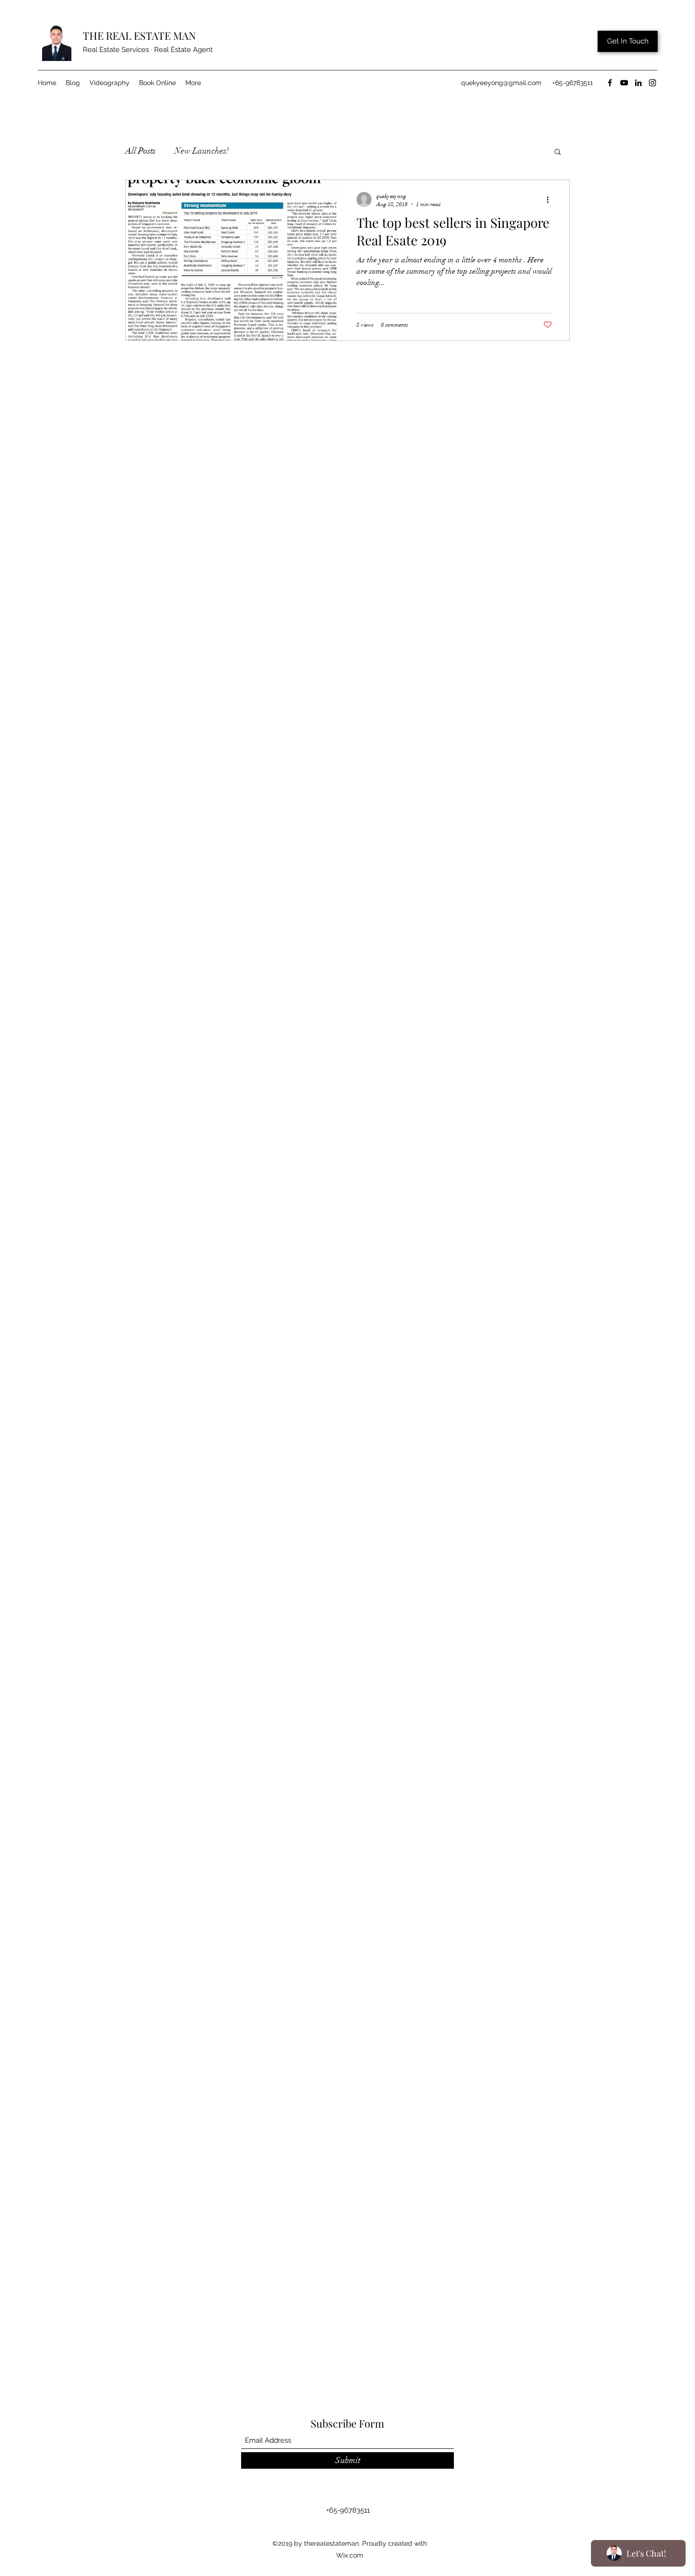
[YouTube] (624, 83)
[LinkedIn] (638, 83)
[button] (558, 152)
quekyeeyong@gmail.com (501, 83)
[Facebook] (610, 83)
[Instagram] (652, 83)
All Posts (140, 151)
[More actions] (551, 199)
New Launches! (202, 151)
